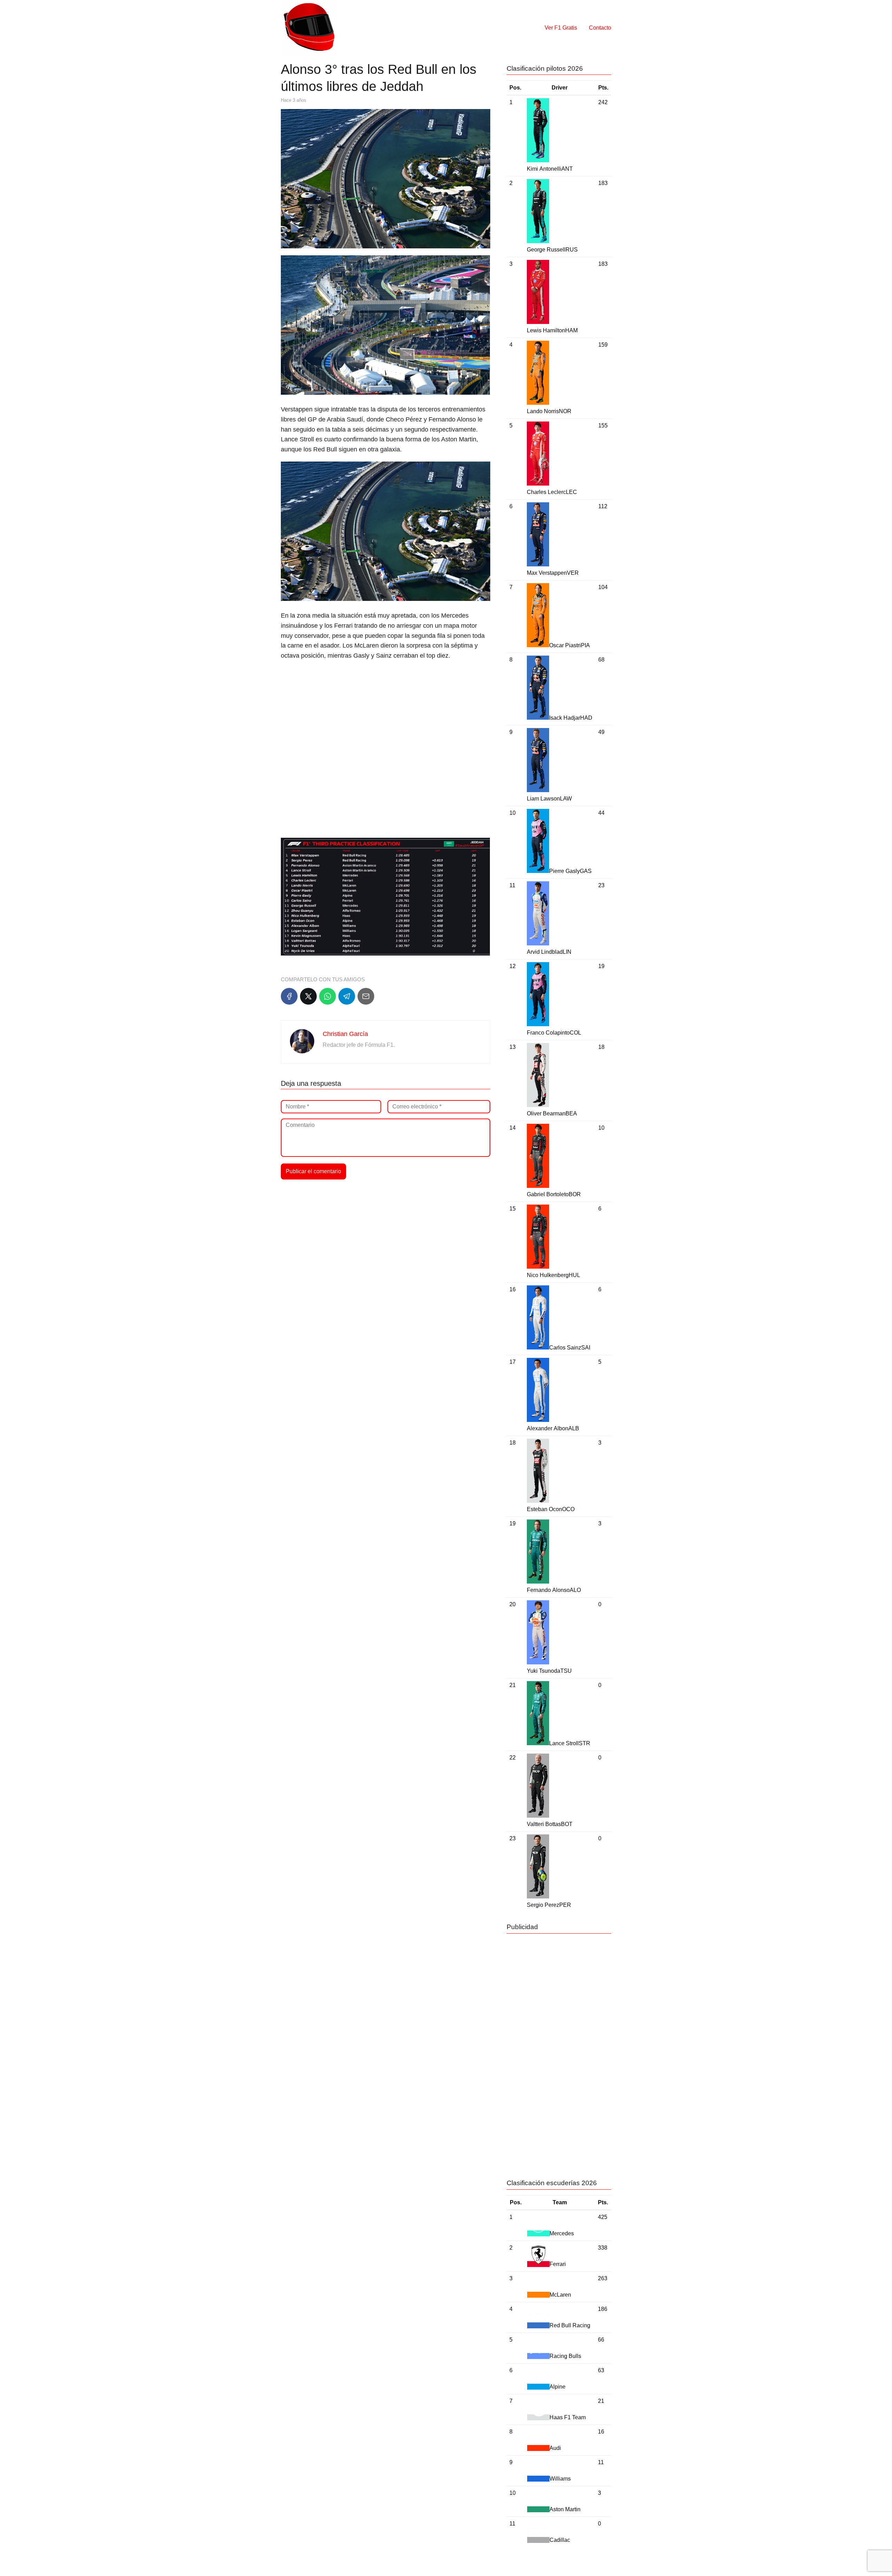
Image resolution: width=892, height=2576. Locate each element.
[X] (308, 996)
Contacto (600, 28)
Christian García (345, 1034)
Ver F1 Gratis (561, 28)
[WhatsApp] (328, 996)
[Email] (366, 996)
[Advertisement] (386, 717)
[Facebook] (289, 996)
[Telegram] (347, 996)
